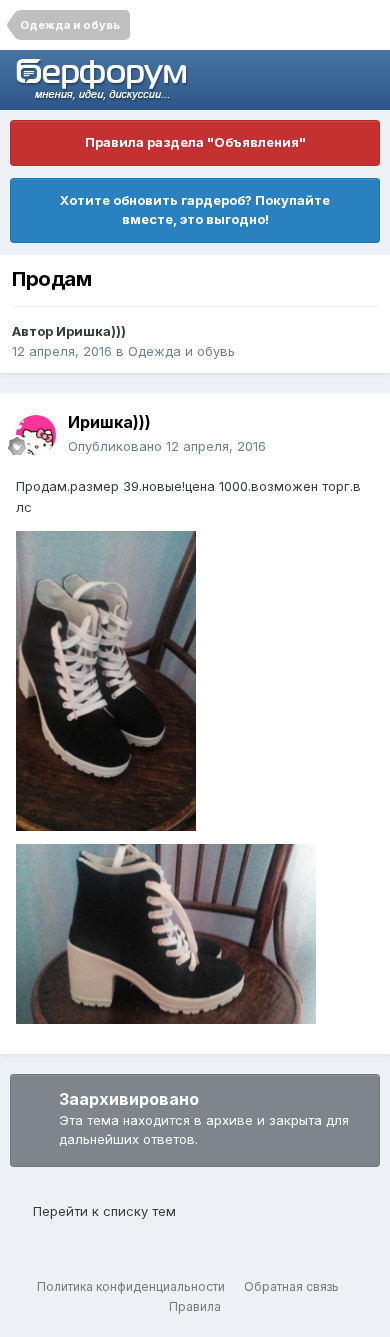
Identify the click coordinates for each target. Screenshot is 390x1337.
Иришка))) (91, 331)
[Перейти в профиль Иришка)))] (36, 435)
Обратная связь (291, 1286)
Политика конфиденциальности (131, 1286)
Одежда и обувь (181, 351)
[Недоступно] (106, 680)
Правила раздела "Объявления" (195, 142)
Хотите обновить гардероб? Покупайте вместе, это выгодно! (195, 210)
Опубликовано (167, 446)
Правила (195, 1306)
